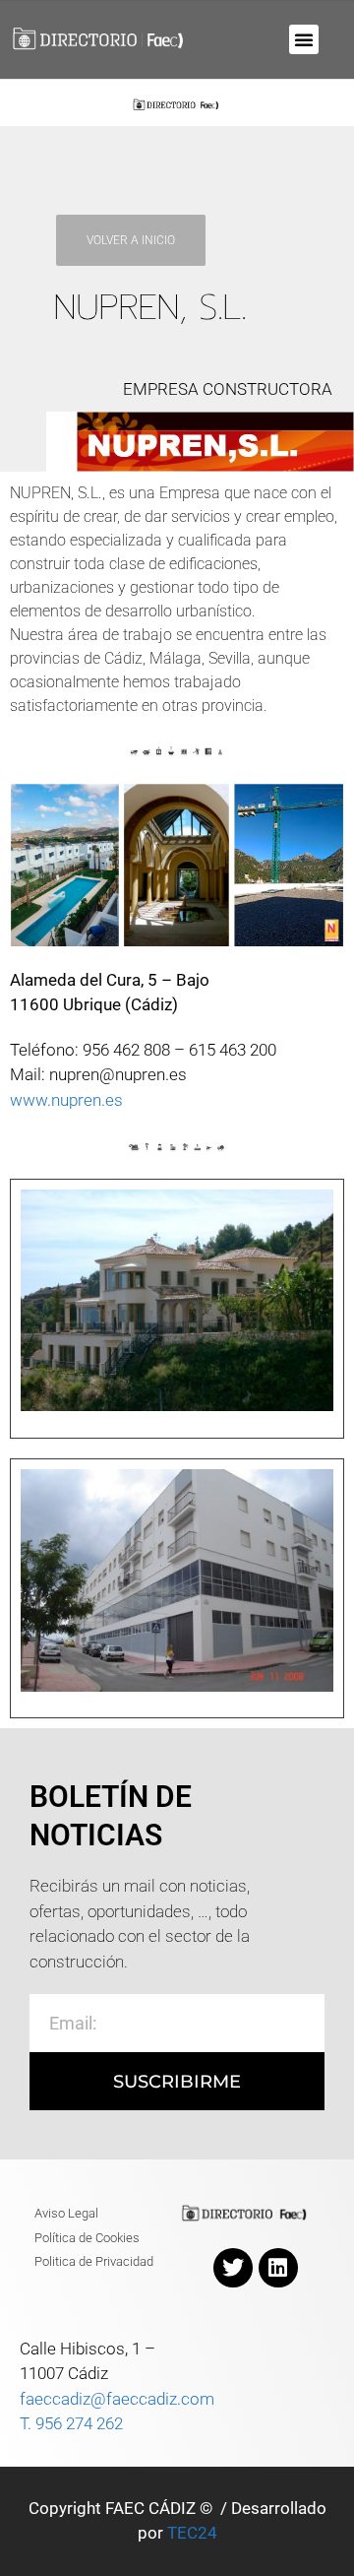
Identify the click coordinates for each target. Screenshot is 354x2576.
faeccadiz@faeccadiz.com (117, 2399)
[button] (304, 39)
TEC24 (192, 2533)
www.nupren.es (66, 1100)
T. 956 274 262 (71, 2423)
